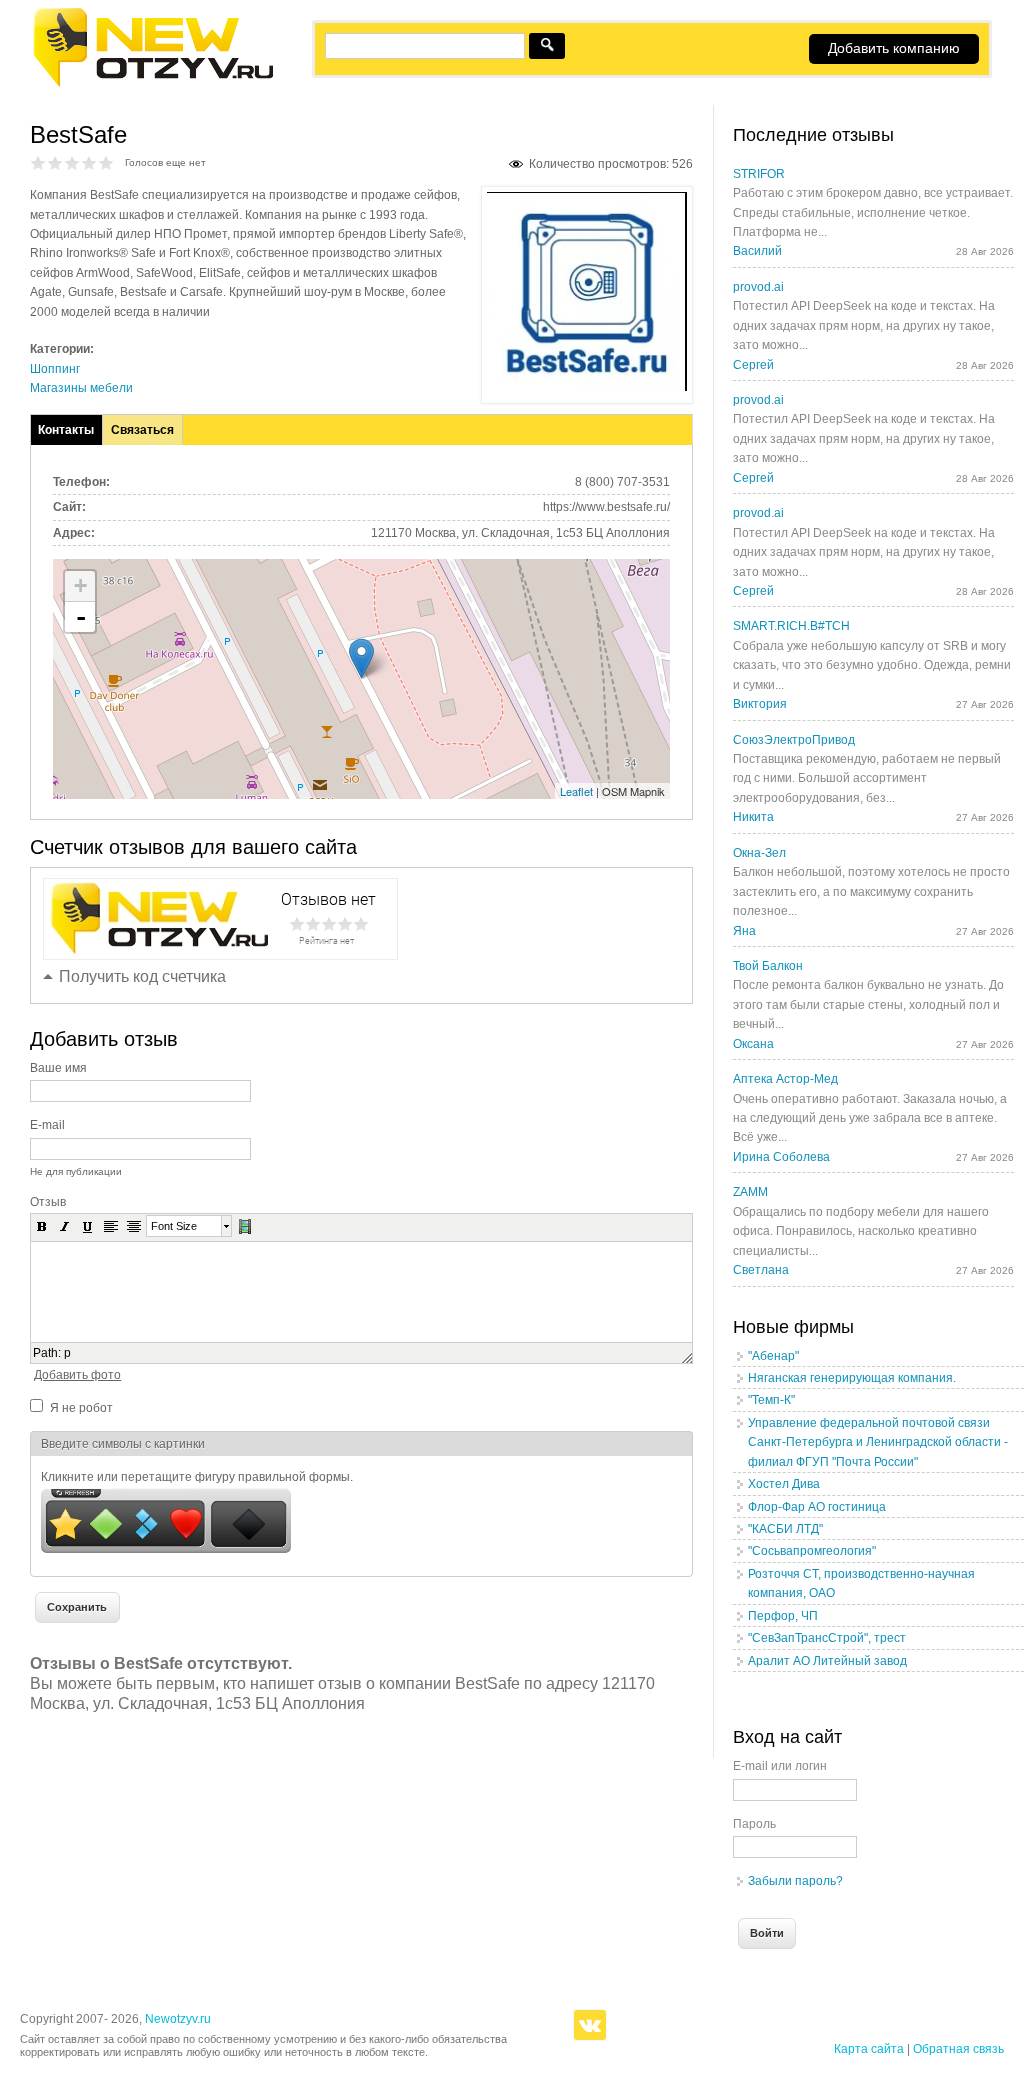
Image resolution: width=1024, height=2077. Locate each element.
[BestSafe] (587, 387)
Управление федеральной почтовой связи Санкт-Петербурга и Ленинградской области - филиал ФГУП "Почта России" (878, 1442)
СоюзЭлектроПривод (794, 740)
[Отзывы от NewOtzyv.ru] (152, 84)
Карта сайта (869, 2049)
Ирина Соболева (781, 1157)
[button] (42, 1226)
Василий (757, 251)
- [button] (81, 617)
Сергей (753, 365)
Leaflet (576, 791)
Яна (744, 931)
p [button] (67, 1353)
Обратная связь (958, 2049)
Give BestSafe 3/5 (72, 162)
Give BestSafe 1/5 (38, 162)
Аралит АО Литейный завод (827, 1661)
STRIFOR (759, 174)
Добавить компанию (894, 48)
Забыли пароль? (795, 1881)
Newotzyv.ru (178, 2019)
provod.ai (758, 287)
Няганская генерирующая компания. (852, 1378)
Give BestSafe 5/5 (106, 162)
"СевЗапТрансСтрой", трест (827, 1638)
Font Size (174, 1226)
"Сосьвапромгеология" (812, 1551)
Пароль (754, 1824)
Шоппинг (55, 369)
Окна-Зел (759, 853)
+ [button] (80, 585)
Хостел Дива (784, 1484)
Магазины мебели (81, 388)
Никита (753, 817)
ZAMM (750, 1192)
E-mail (47, 1125)
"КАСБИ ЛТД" (785, 1529)
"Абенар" (773, 1356)
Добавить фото (77, 1375)
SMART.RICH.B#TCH (791, 626)
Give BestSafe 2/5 (55, 162)
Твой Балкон (768, 966)
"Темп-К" (771, 1400)
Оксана (753, 1044)
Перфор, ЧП (783, 1616)
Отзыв (48, 1202)
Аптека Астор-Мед (785, 1079)
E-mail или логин (780, 1766)
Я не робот (81, 1408)
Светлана (761, 1270)
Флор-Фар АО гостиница (817, 1507)
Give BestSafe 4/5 (89, 162)
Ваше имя (58, 1068)
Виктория (760, 704)
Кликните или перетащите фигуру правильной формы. (197, 1477)
